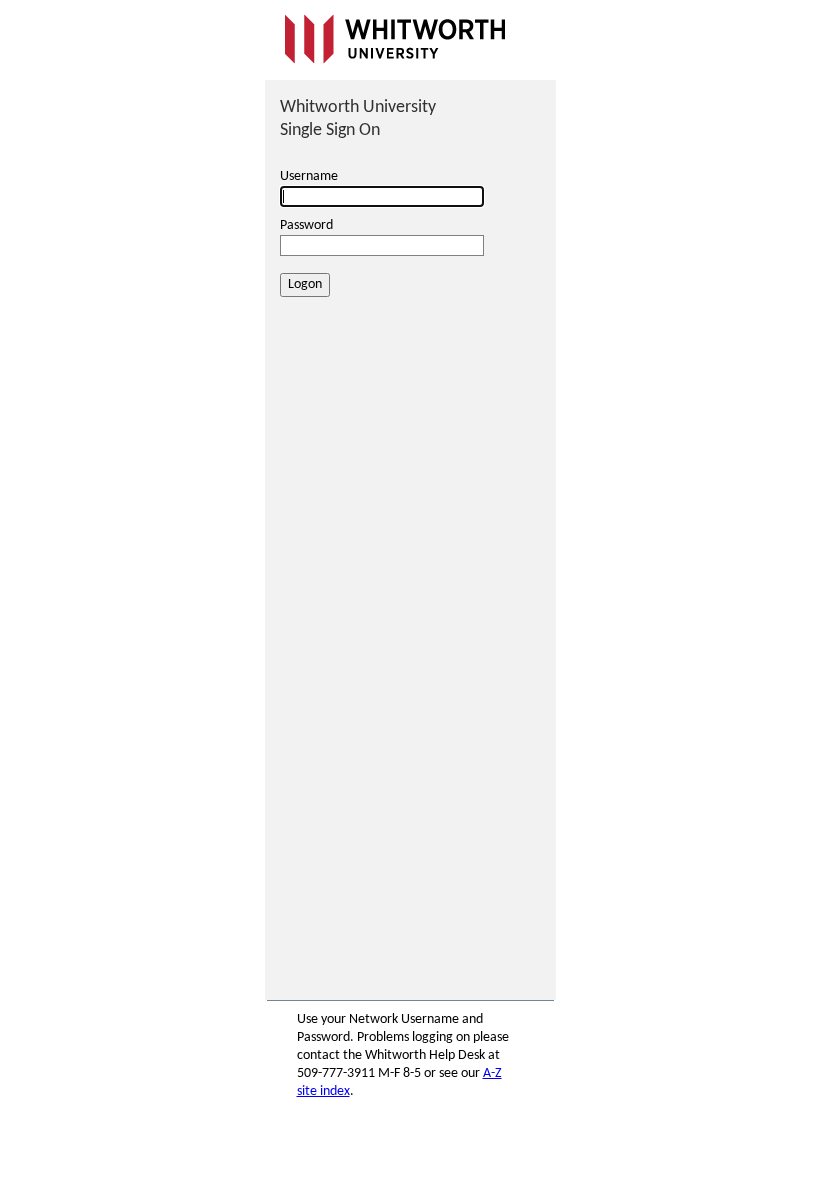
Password (306, 225)
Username (309, 176)
